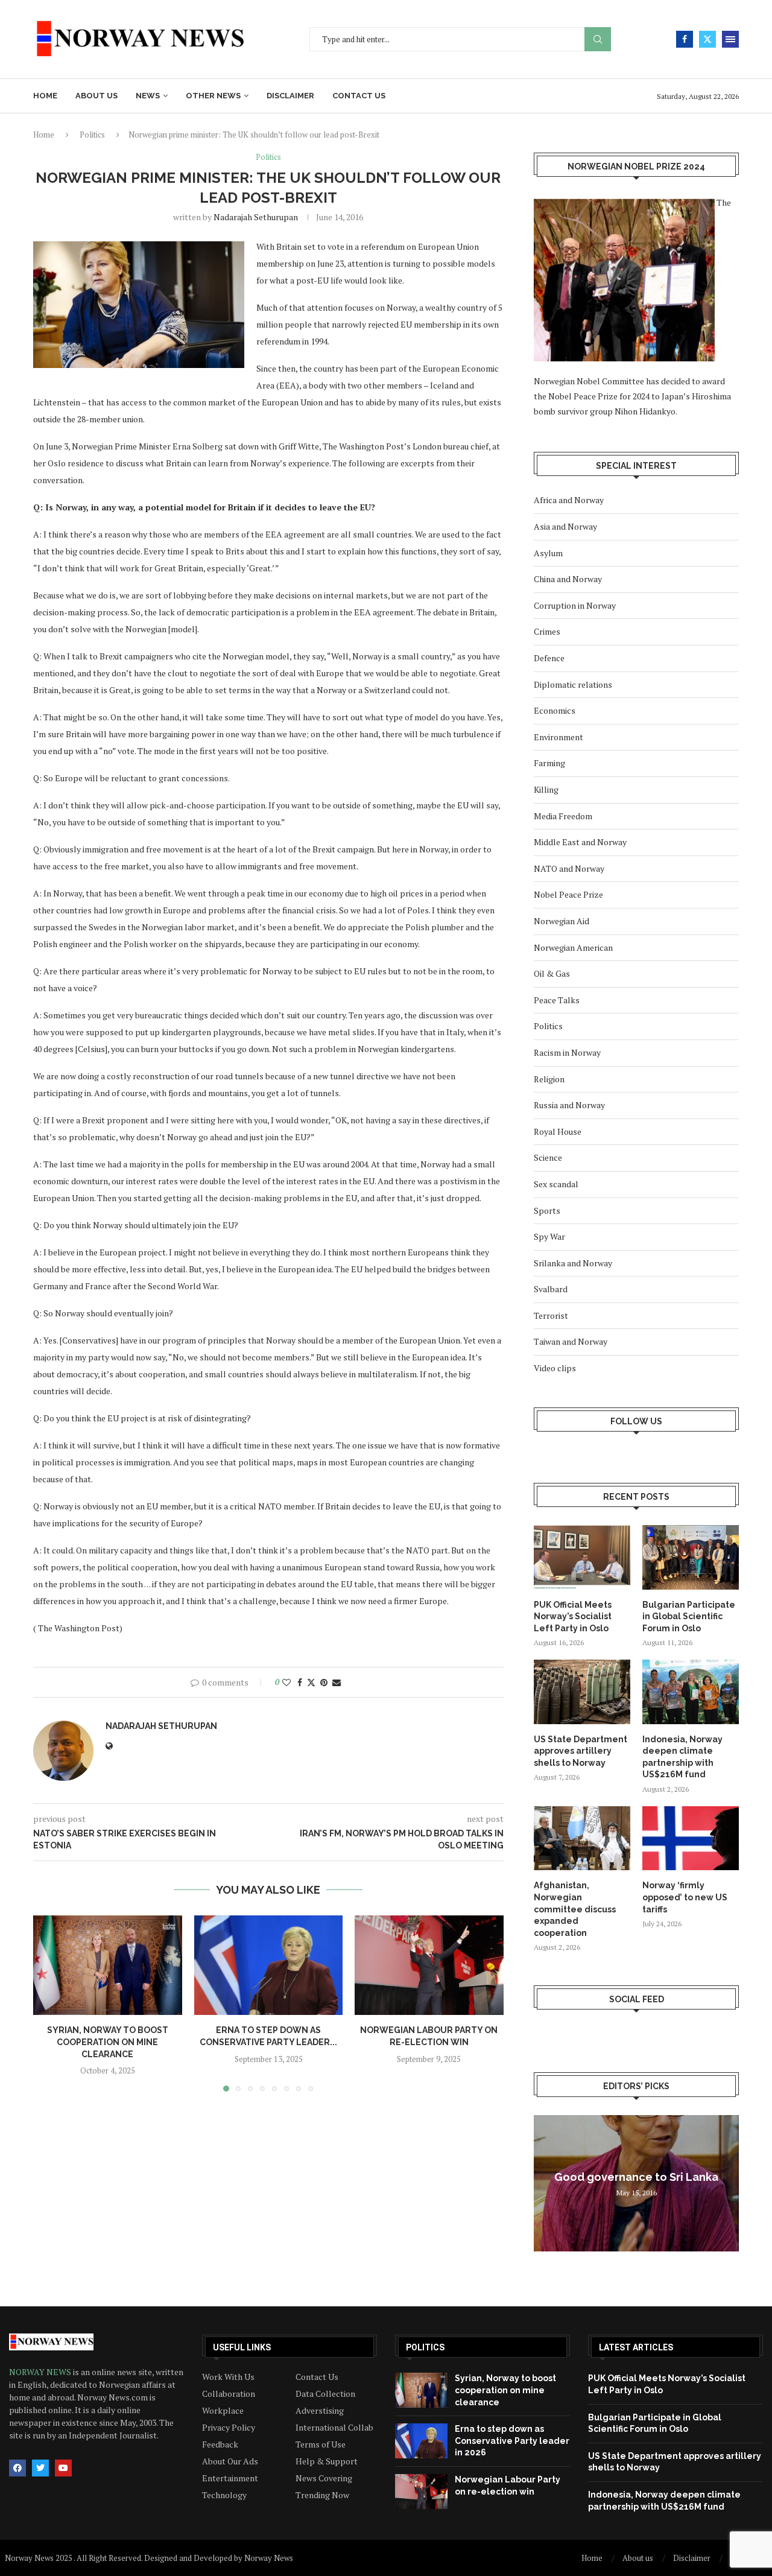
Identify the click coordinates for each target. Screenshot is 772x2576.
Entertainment (230, 2478)
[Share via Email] (337, 1682)
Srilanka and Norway (573, 1263)
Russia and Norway (569, 1105)
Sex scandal (556, 1184)
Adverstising (320, 2411)
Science (548, 1157)
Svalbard (551, 1289)
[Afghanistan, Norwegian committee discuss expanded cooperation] (582, 1838)
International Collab (334, 2428)
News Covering (324, 2478)
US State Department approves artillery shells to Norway (581, 1751)
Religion (549, 1079)
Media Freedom (563, 816)
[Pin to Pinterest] (324, 1682)
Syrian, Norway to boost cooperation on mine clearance (108, 2042)
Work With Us (228, 2377)
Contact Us (317, 2377)
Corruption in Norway (575, 605)
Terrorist (551, 1315)
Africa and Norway (569, 500)
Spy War (549, 1236)
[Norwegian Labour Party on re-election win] (429, 1965)
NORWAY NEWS (41, 2372)
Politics (92, 135)
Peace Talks (557, 1000)
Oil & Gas (552, 973)
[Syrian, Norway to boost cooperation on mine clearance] (108, 1965)
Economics (555, 710)
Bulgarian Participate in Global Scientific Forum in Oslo (689, 1616)
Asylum (548, 553)
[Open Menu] (730, 39)
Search (598, 40)
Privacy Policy (229, 2428)
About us (96, 96)
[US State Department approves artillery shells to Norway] (582, 1692)
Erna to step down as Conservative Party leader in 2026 (512, 2441)
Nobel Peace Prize (568, 894)
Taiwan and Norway (571, 1341)
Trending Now (322, 2495)
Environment (558, 737)
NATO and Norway (569, 868)
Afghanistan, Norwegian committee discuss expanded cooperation (575, 1909)
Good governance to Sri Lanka (636, 2177)
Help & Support (327, 2461)
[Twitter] (707, 39)
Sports (547, 1210)
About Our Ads (230, 2461)
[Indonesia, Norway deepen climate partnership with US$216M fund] (691, 1692)
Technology (224, 2495)
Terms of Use (321, 2444)
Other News (213, 96)
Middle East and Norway (580, 842)
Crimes (547, 631)
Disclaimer (290, 96)
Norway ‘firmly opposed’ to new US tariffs (685, 1897)
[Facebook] (685, 39)
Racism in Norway (567, 1052)
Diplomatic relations (573, 684)
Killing (546, 789)
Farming (549, 763)
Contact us (359, 96)
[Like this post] (286, 1682)
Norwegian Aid (562, 921)
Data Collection (325, 2394)
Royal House (558, 1131)
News (148, 96)
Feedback (220, 2444)
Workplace (223, 2411)
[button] (49, 2003)
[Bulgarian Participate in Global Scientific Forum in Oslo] (691, 1557)
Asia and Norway (565, 526)
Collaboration (229, 2394)
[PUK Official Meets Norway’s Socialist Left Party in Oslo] (582, 1557)
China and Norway (568, 579)
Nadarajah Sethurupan (256, 217)
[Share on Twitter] (311, 1682)
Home (45, 96)
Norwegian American (573, 947)
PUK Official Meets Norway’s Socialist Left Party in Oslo (573, 1616)
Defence (549, 658)
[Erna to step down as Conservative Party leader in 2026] (269, 1965)
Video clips (555, 1368)
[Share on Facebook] (300, 1682)
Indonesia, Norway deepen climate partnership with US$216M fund (682, 1757)
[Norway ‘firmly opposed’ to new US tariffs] (691, 1838)
